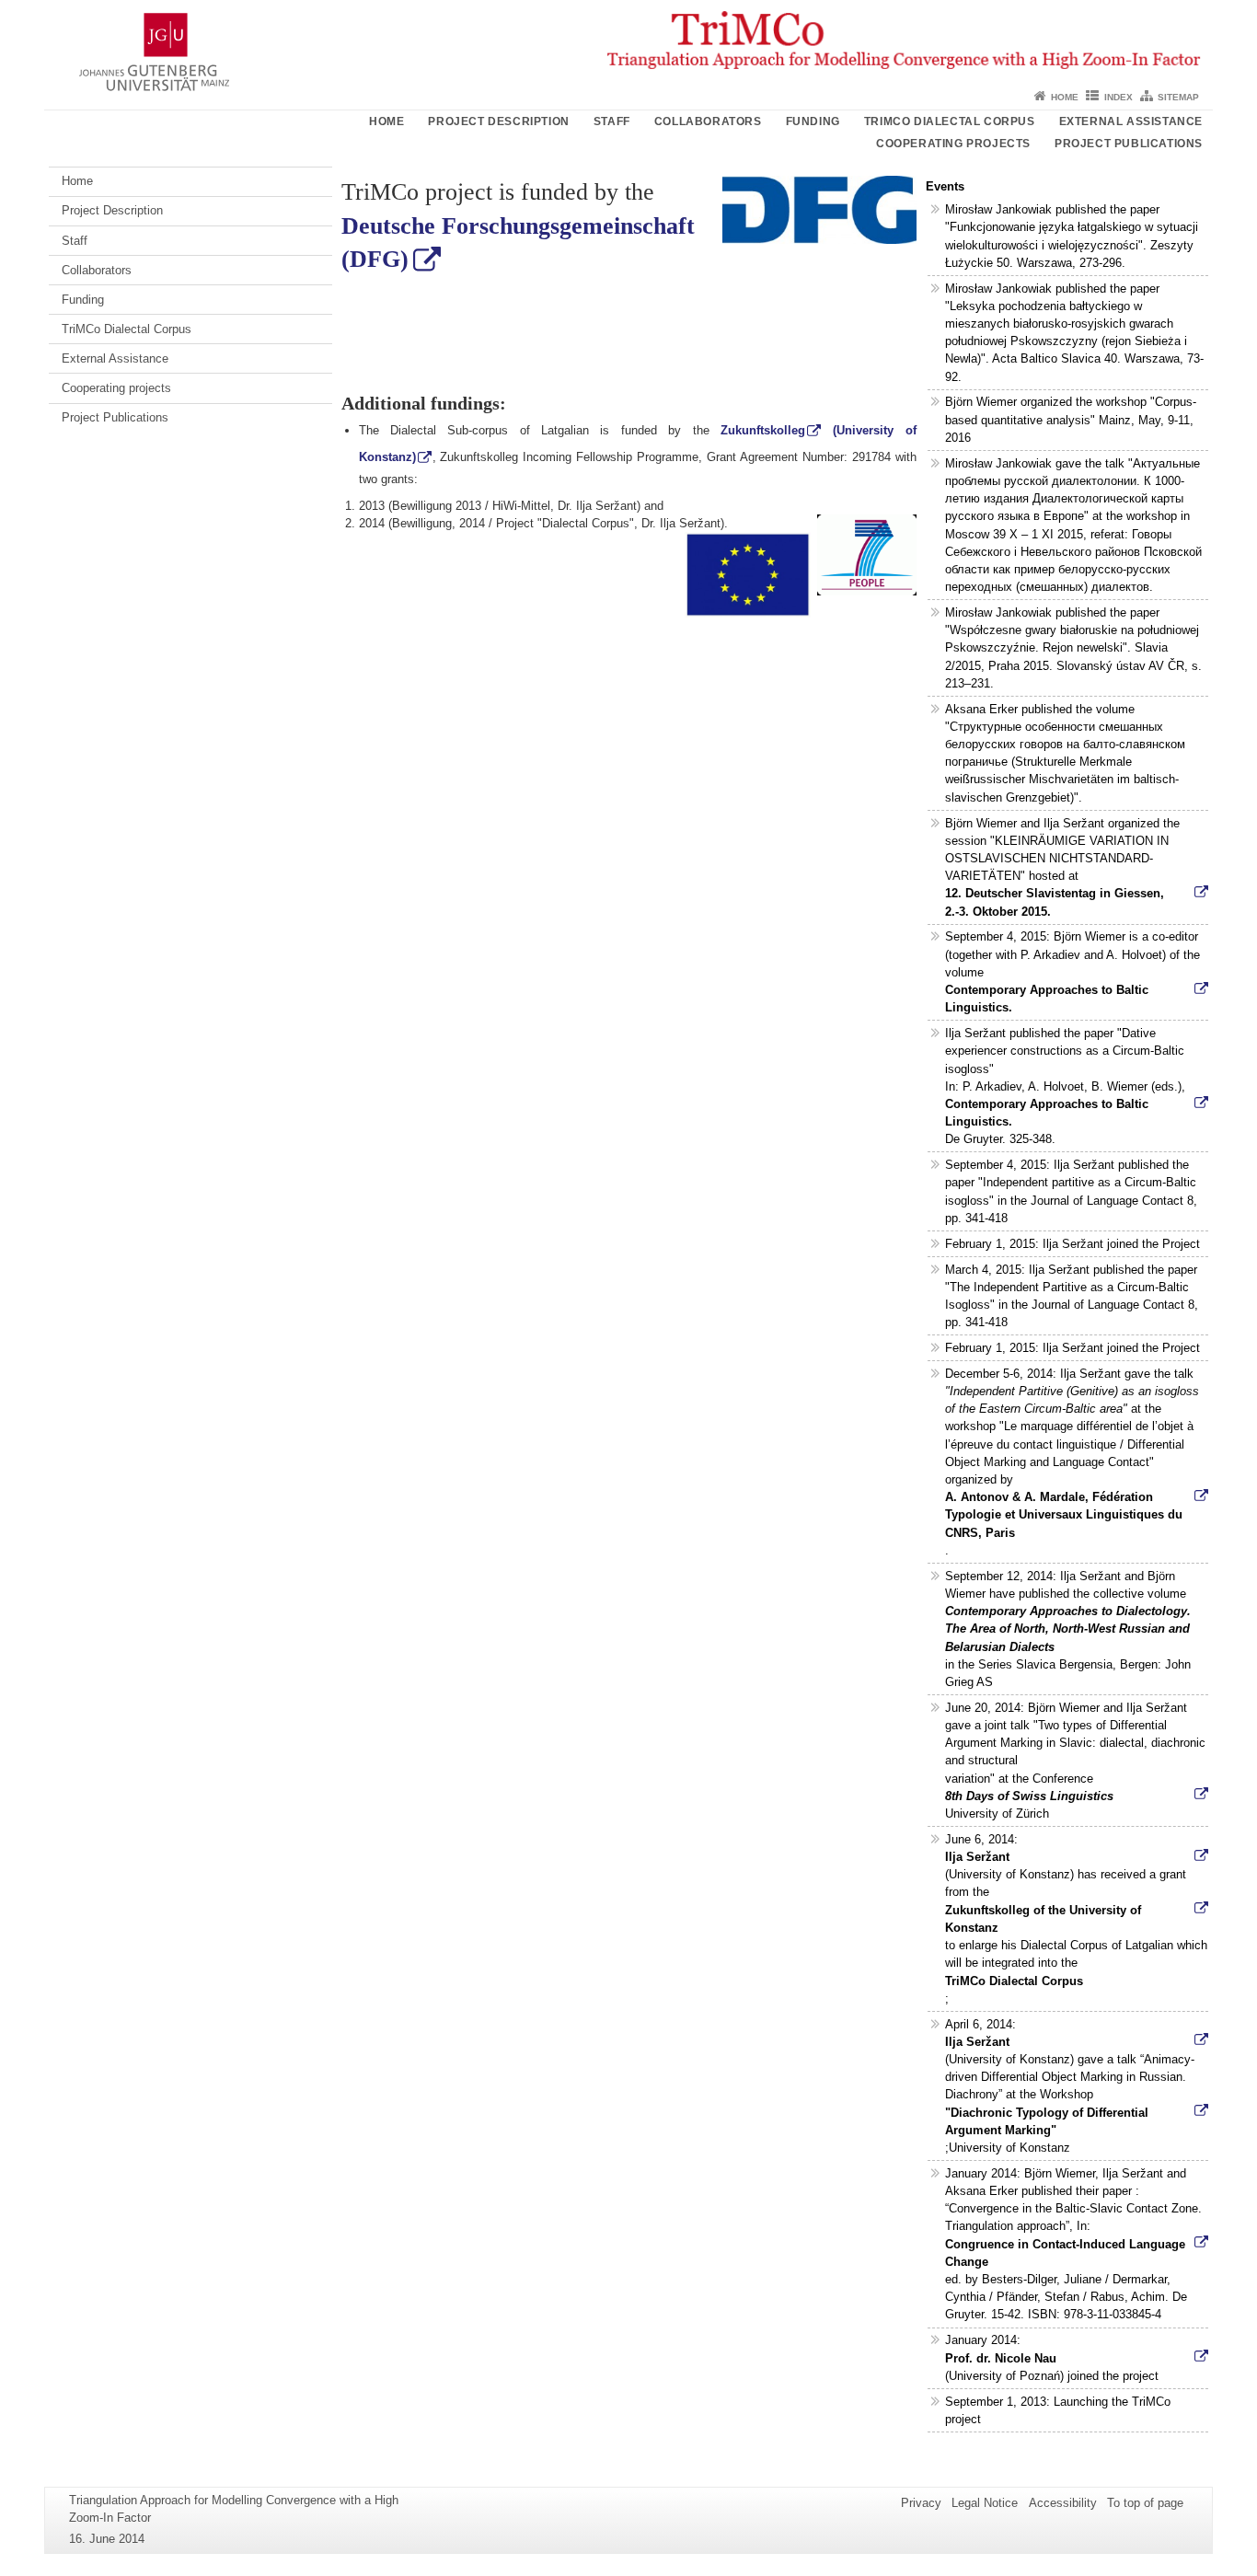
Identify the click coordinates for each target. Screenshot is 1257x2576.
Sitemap (1178, 97)
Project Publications (1129, 144)
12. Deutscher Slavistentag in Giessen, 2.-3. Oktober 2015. (1055, 902)
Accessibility (1063, 2503)
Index (1119, 97)
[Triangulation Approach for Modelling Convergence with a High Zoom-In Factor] (628, 41)
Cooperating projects (953, 144)
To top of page (1145, 2503)
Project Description (498, 121)
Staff (612, 121)
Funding (813, 121)
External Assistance (1131, 121)
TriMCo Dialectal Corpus (950, 121)
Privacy (921, 2503)
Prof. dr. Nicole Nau (1001, 2358)
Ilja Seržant (977, 1857)
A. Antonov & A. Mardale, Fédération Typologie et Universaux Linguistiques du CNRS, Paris (1064, 1514)
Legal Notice (985, 2503)
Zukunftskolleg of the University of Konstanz (1043, 1919)
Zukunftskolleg (763, 430)
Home (1065, 97)
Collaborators (708, 121)
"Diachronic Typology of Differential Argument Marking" (1047, 2121)
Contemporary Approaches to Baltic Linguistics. (1047, 999)
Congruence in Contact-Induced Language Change (1065, 2253)
